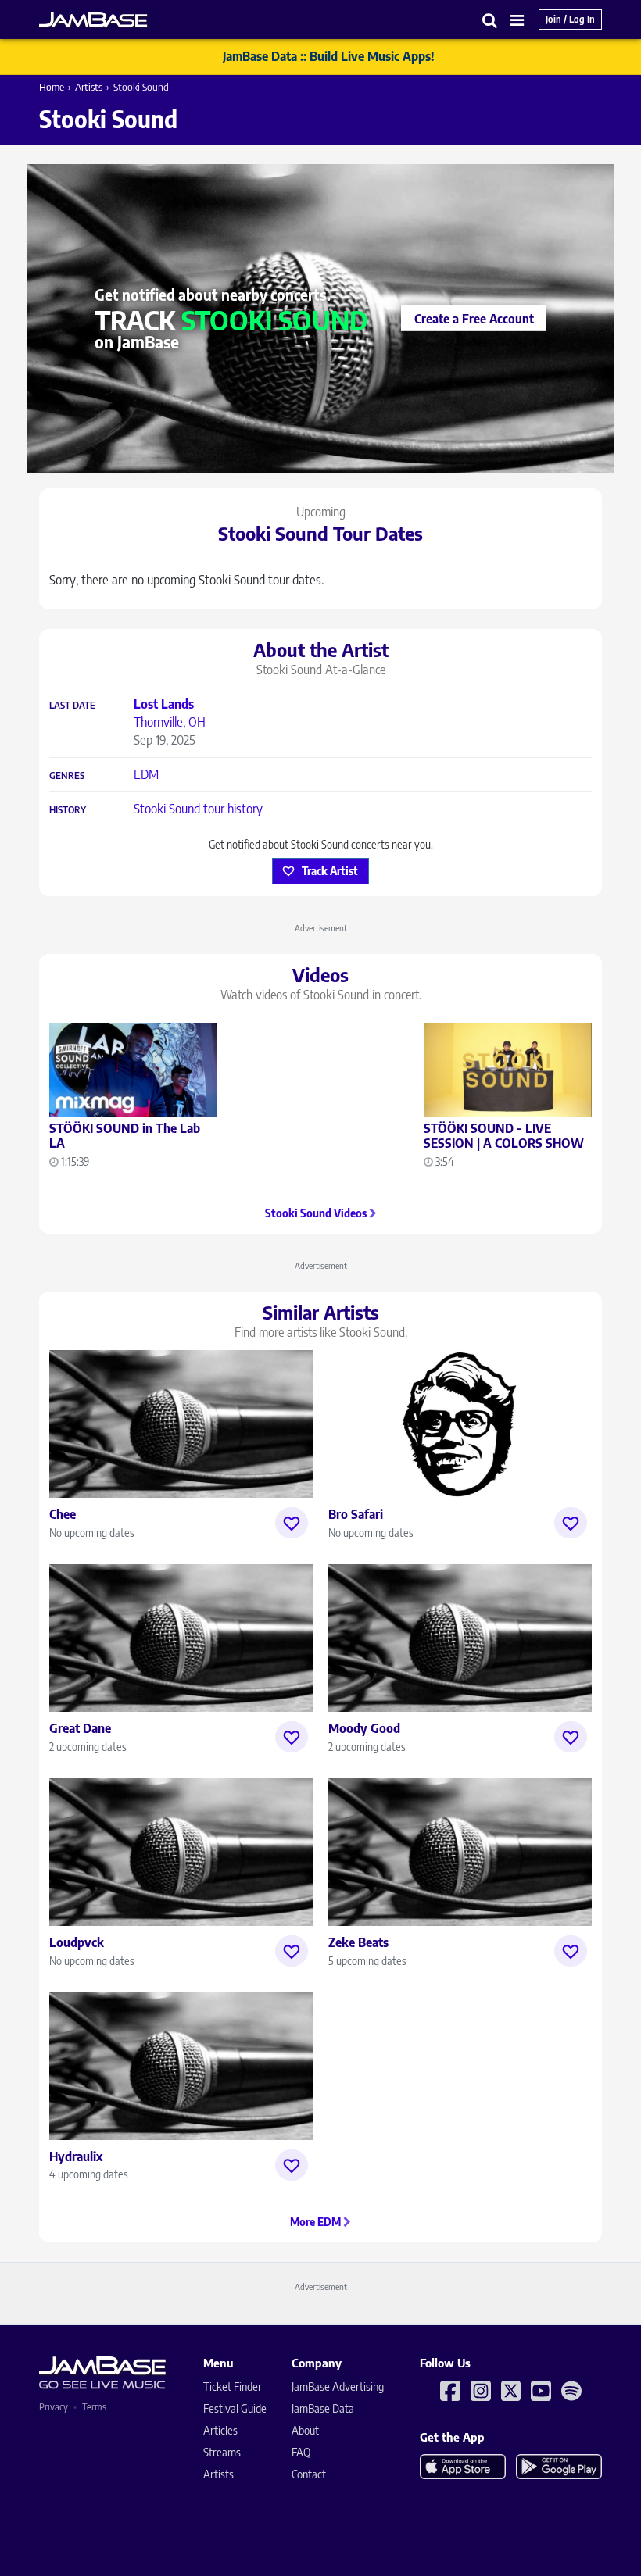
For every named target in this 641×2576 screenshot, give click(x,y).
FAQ (301, 2452)
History (68, 810)
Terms (94, 2407)
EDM (146, 774)
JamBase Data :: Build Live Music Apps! (329, 56)
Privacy (54, 2407)
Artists (89, 87)
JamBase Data (323, 2408)
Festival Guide (235, 2408)
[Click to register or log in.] (292, 1523)
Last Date (72, 706)
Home (52, 87)
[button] (490, 20)
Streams (222, 2452)
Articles (220, 2430)
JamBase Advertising (338, 2387)
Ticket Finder (233, 2387)
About (305, 2430)
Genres (67, 776)
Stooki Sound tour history (198, 809)
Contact (309, 2474)
